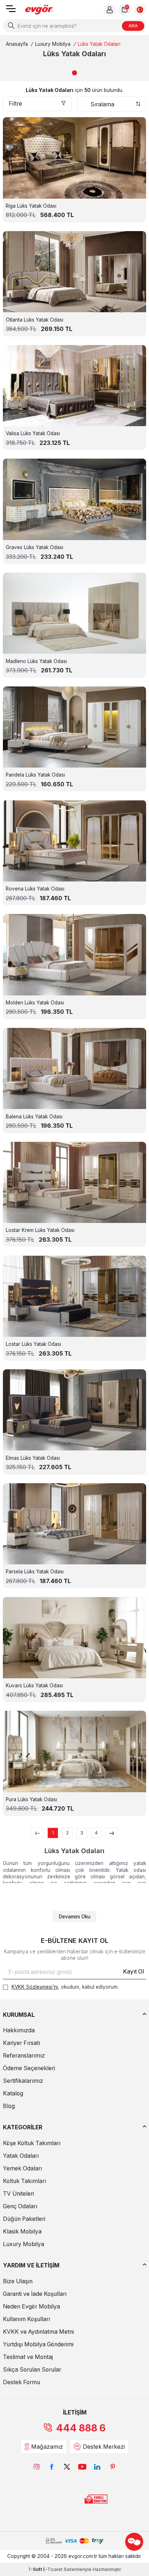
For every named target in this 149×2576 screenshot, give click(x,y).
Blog (9, 2106)
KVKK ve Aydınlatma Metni (38, 2332)
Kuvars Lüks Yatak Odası (34, 1685)
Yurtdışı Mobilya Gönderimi (38, 2344)
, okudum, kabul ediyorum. (65, 1987)
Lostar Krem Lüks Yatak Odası (40, 1230)
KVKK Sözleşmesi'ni (35, 1987)
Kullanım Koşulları (26, 2319)
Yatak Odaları (21, 2156)
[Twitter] (67, 2467)
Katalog (13, 2093)
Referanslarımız (24, 2056)
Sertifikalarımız (23, 2081)
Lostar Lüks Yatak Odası (33, 1344)
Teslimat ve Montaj (28, 2357)
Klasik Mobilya (22, 2232)
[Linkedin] (97, 2467)
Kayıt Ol (133, 1972)
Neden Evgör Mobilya (31, 2307)
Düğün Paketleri (24, 2219)
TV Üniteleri (18, 2194)
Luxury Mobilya (53, 44)
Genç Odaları (20, 2206)
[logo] (39, 10)
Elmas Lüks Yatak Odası (33, 1458)
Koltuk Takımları (24, 2181)
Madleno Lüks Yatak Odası (36, 661)
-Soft (35, 2569)
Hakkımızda (19, 2030)
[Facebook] (52, 2467)
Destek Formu (22, 2382)
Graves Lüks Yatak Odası (35, 547)
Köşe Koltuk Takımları (32, 2143)
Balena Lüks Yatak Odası (34, 1117)
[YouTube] (82, 2467)
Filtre (15, 104)
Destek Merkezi (104, 2447)
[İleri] (112, 1833)
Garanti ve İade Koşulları (35, 2294)
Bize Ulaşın (18, 2281)
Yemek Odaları (22, 2168)
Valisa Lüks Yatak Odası (33, 433)
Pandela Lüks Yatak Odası (35, 775)
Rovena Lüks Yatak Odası (35, 889)
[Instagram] (37, 2467)
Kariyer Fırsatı (22, 2043)
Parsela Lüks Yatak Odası (35, 1572)
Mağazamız (47, 2447)
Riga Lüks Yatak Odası (31, 206)
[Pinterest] (112, 2467)
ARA (133, 26)
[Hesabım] (110, 10)
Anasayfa (17, 44)
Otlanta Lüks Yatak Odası (35, 320)
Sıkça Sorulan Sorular (32, 2370)
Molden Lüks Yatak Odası (35, 1003)
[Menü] (11, 11)
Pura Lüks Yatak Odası (31, 1799)
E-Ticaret (53, 2569)
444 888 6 (81, 2428)
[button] (74, 73)
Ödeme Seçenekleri (29, 2068)
